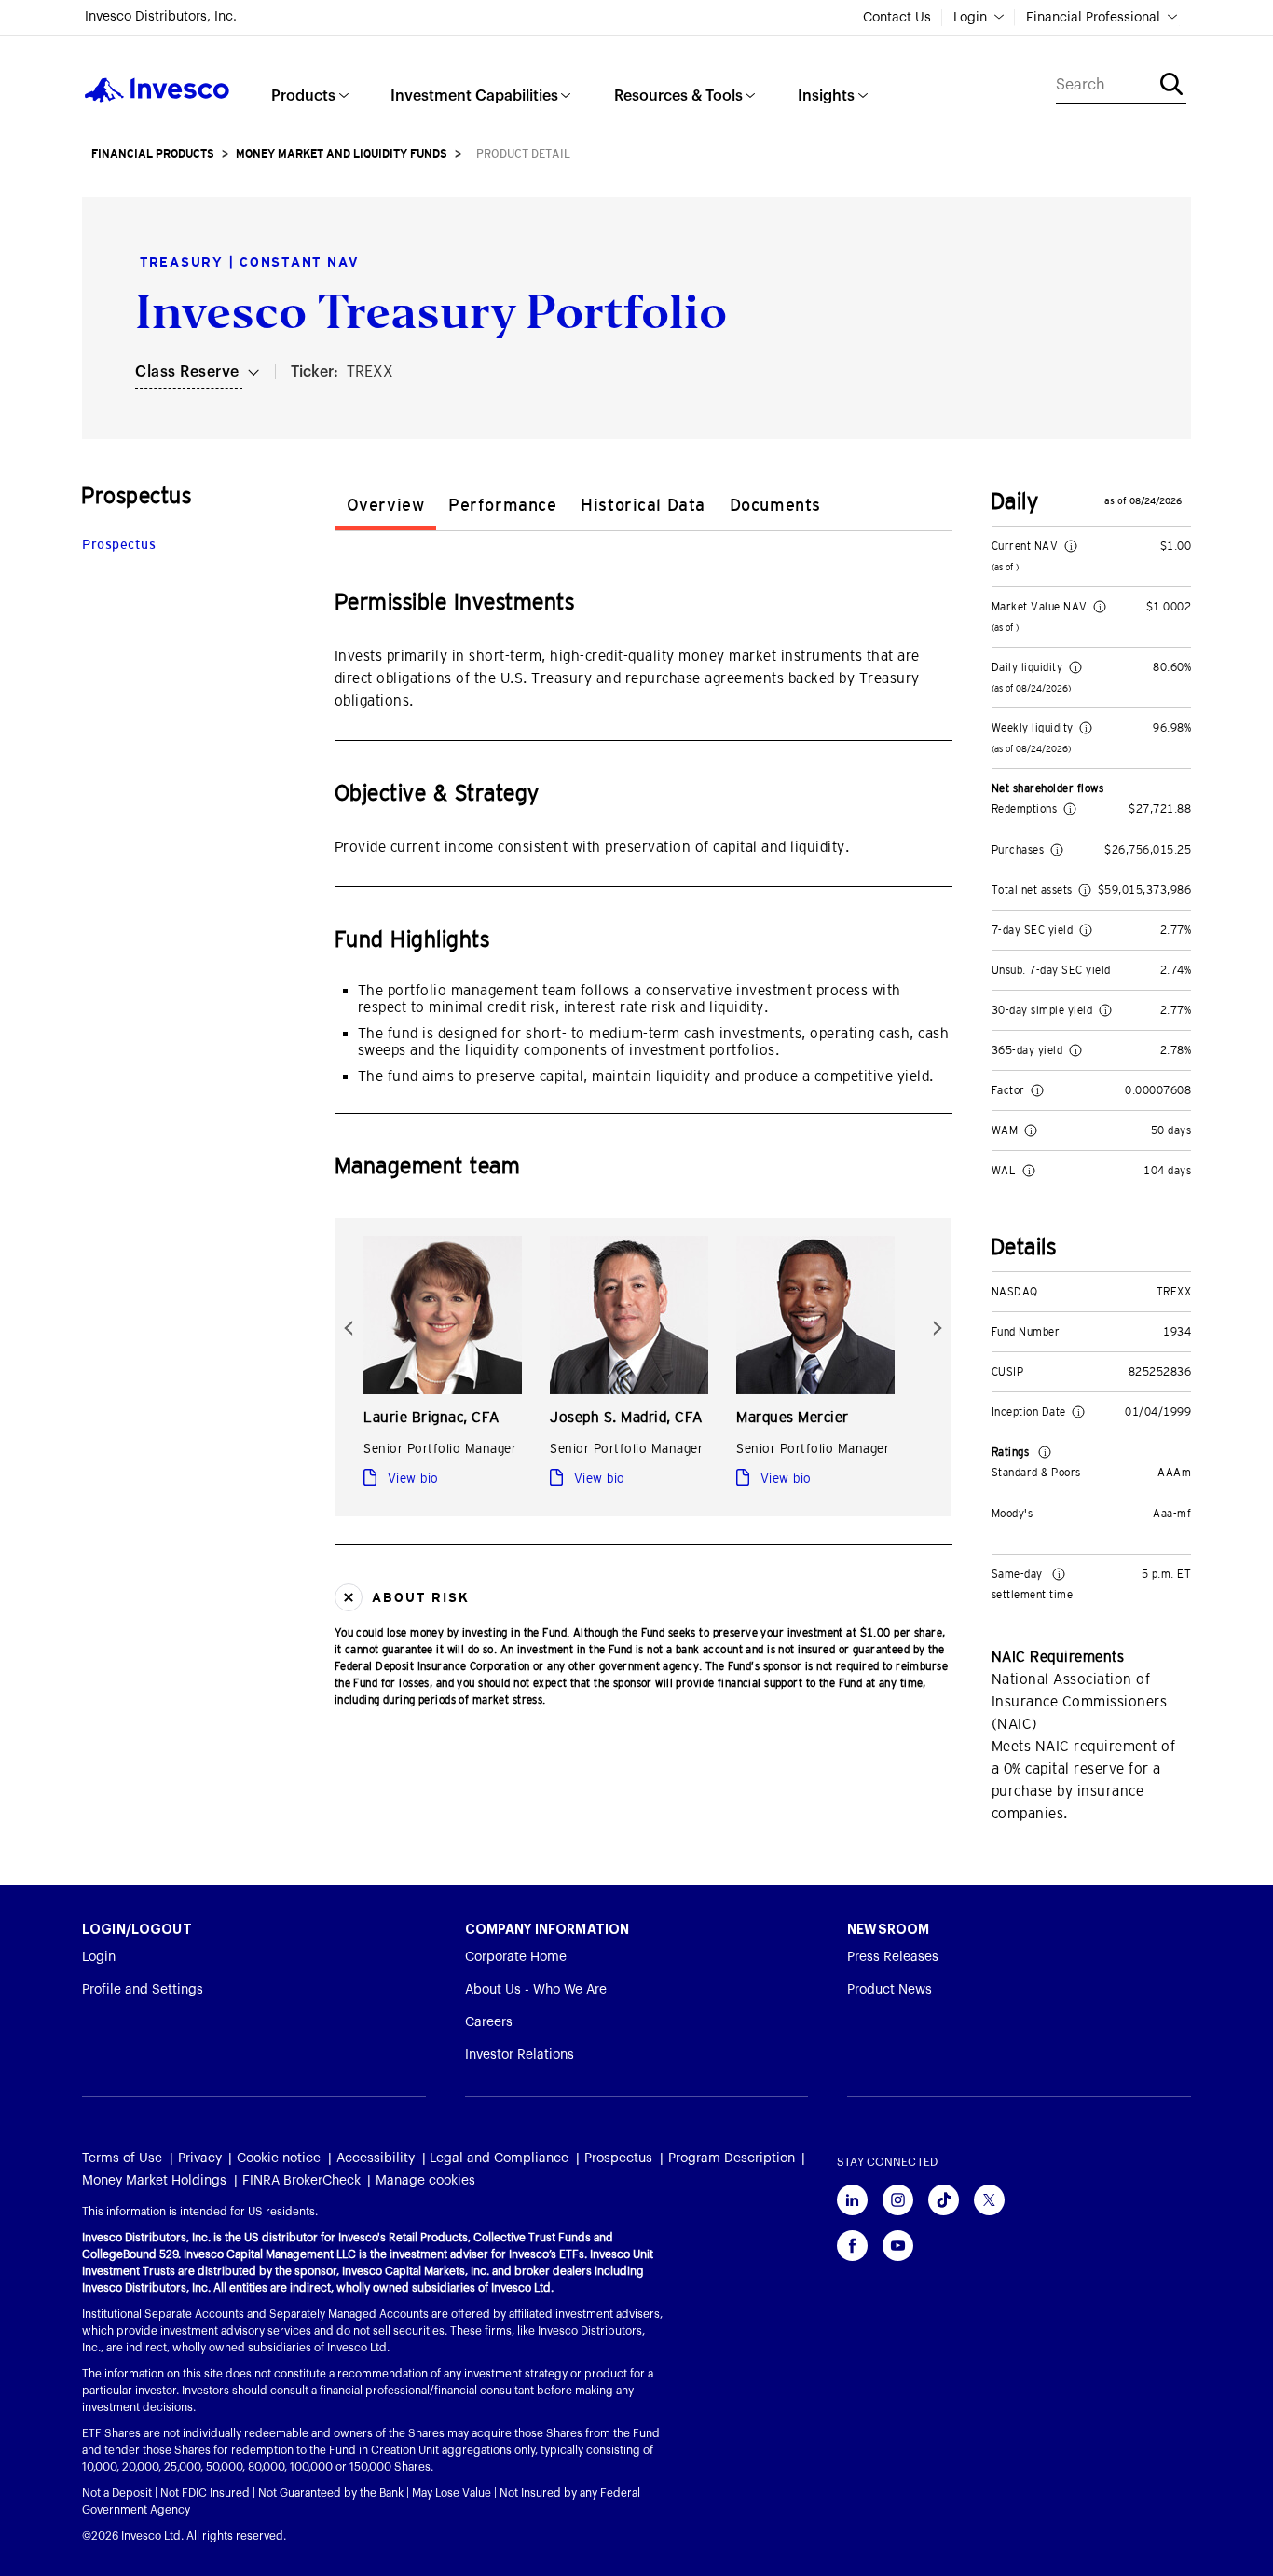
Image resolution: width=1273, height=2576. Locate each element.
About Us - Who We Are (536, 1990)
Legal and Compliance (499, 2158)
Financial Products (153, 154)
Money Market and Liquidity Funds (342, 154)
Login (970, 18)
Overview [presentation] (385, 505)
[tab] (385, 508)
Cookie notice (279, 2158)
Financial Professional (1093, 18)
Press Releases (893, 1957)
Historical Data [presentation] (643, 505)
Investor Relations (520, 2055)
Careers (489, 2022)
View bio (411, 1478)
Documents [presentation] (775, 505)
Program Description (732, 2158)
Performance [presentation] (502, 505)
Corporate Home (516, 1957)
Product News (890, 1990)
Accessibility (376, 2158)
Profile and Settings (143, 1990)
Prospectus (119, 544)
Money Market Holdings (154, 2181)
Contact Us (897, 18)
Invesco (157, 90)
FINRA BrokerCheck (301, 2181)
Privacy (200, 2158)
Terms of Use (122, 2158)
